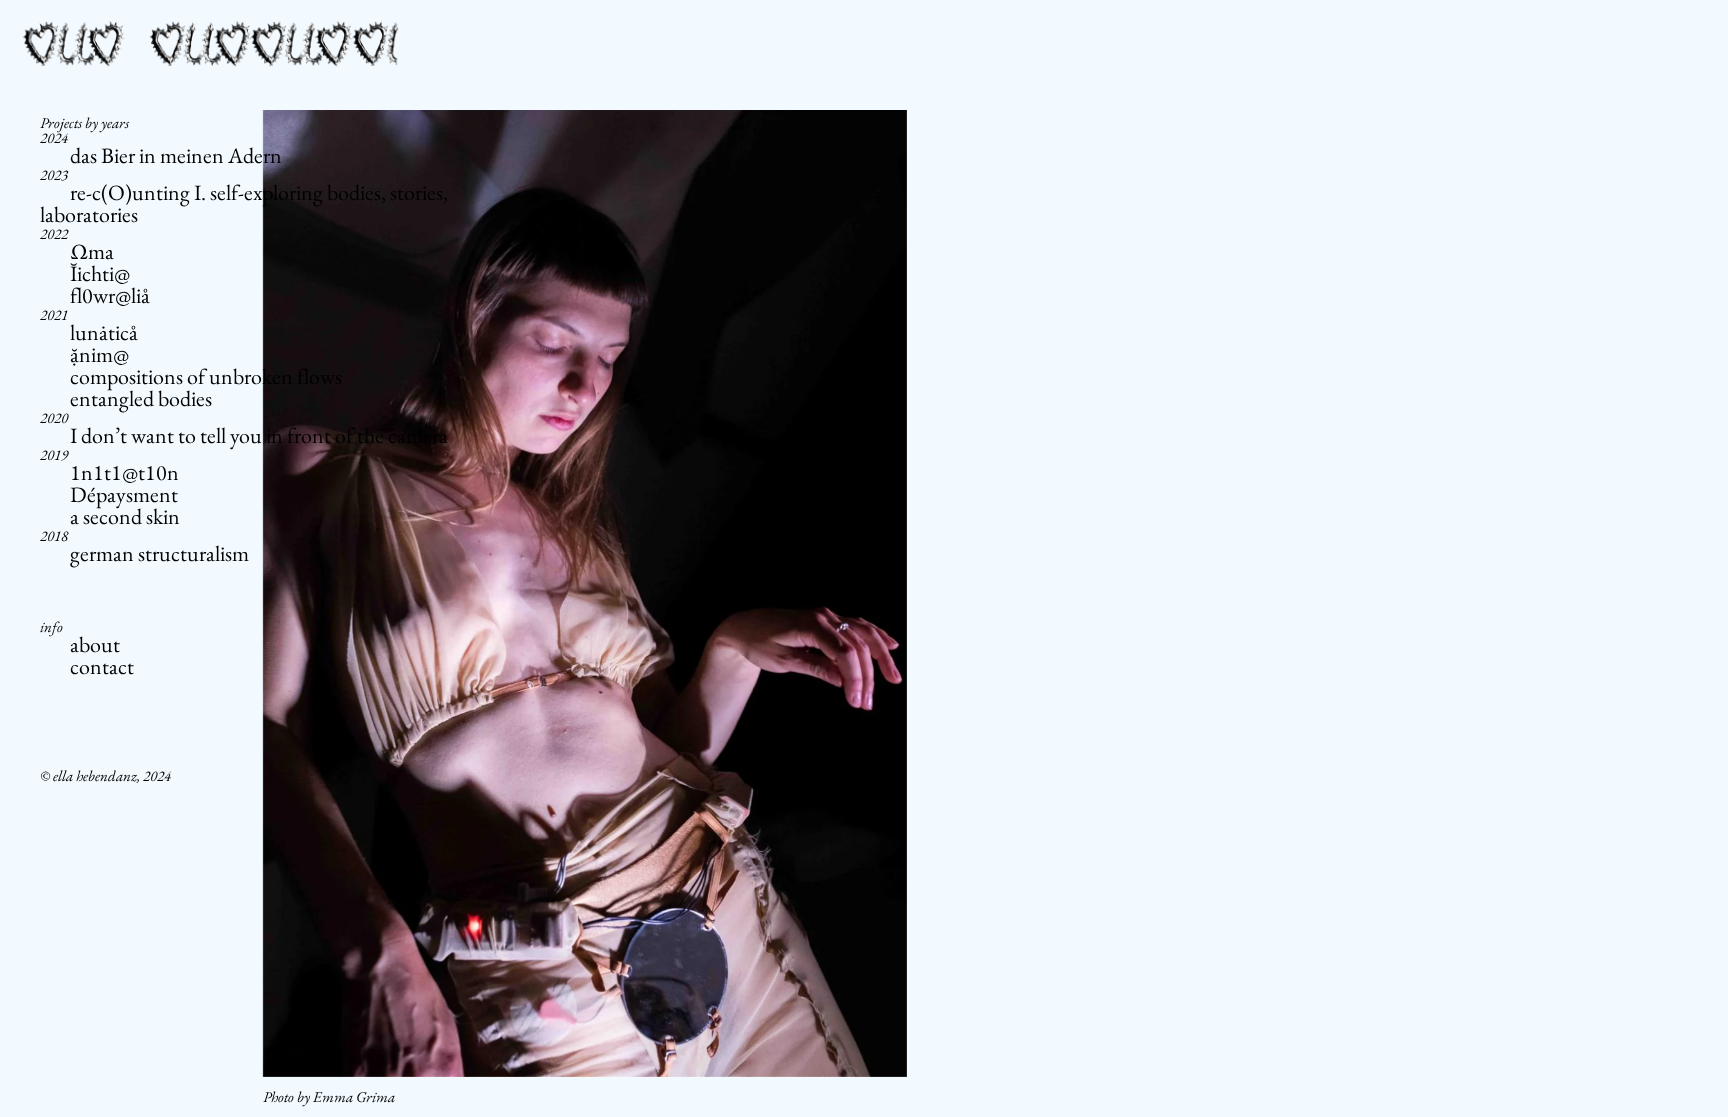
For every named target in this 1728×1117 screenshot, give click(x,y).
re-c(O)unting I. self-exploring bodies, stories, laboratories (244, 203)
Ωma (92, 251)
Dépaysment (124, 494)
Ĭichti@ (100, 273)
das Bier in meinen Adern (176, 155)
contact (102, 666)
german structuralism (159, 553)
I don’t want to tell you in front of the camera (259, 435)
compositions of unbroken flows (206, 376)
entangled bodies (141, 398)
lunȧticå (104, 332)
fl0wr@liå (110, 295)
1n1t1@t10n (124, 472)
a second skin (125, 516)
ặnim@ (99, 354)
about (95, 644)
